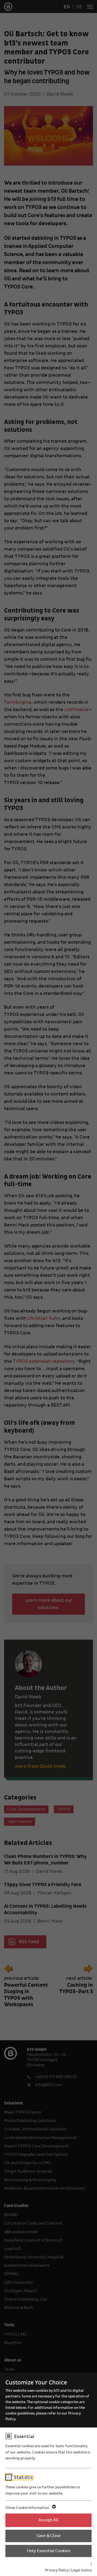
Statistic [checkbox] (23, 2478)
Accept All (48, 2520)
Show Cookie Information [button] (28, 2508)
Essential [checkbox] (24, 2437)
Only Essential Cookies (49, 2551)
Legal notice (81, 2570)
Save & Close (49, 2536)
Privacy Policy (57, 2570)
